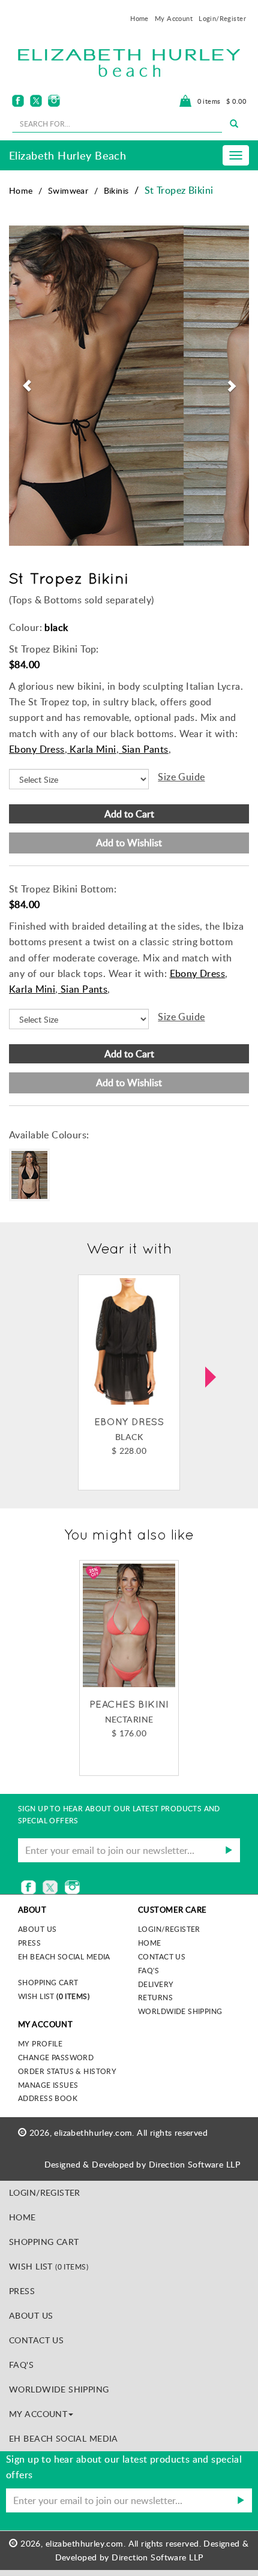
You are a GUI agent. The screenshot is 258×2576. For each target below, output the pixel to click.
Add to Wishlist (129, 843)
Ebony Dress (37, 749)
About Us (31, 2315)
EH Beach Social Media (64, 1956)
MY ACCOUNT (38, 2414)
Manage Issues (48, 2085)
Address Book (48, 2098)
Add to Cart (129, 814)
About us (37, 1929)
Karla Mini (92, 749)
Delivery (156, 1984)
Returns (155, 1997)
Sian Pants (144, 749)
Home (139, 18)
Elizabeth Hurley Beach (67, 155)
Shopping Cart (48, 1982)
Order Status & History (67, 2071)
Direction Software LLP (194, 2164)
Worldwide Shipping (180, 2011)
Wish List (54, 1996)
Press (29, 1943)
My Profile (40, 2043)
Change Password (56, 2057)
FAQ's (148, 1970)
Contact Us (162, 1956)
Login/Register (222, 18)
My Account (174, 18)
